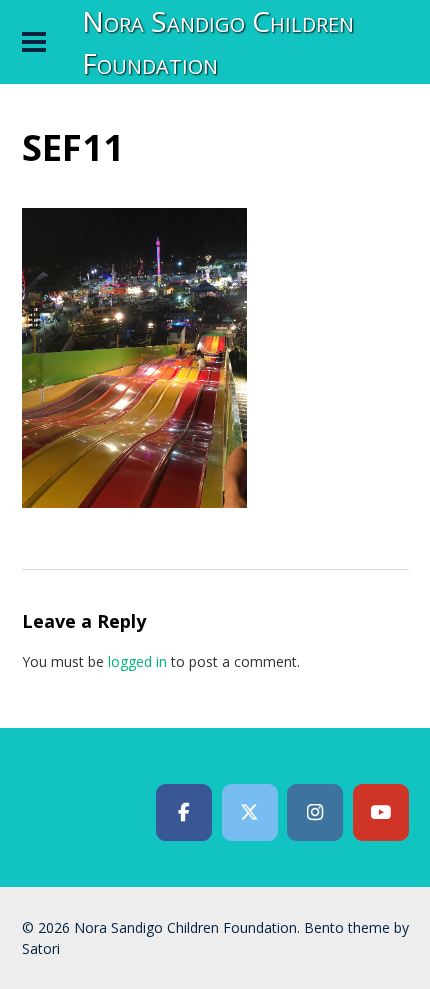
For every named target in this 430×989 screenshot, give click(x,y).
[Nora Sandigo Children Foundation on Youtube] (381, 813)
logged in (137, 661)
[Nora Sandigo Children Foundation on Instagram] (315, 813)
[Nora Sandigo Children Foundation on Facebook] (184, 813)
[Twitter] (250, 813)
